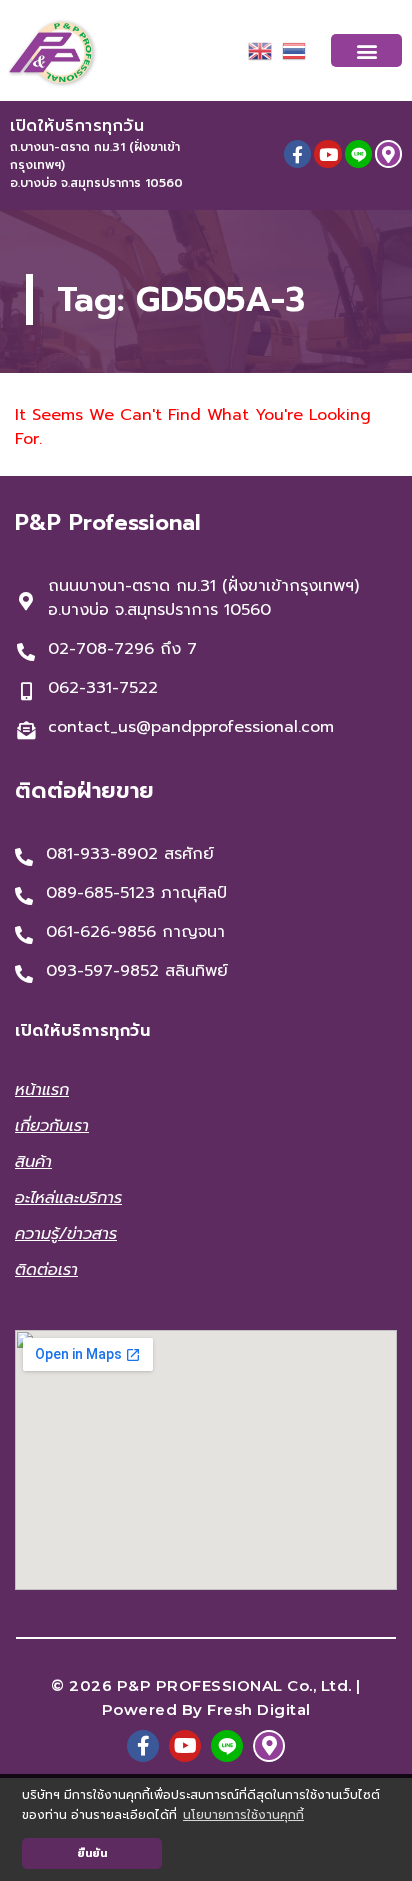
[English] (260, 50)
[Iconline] (358, 153)
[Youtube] (327, 153)
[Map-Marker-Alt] (388, 153)
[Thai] (294, 50)
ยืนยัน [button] (92, 1853)
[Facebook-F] (297, 153)
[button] (366, 50)
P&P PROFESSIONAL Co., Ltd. (234, 1685)
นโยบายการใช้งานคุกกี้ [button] (243, 1815)
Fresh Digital (259, 1709)
